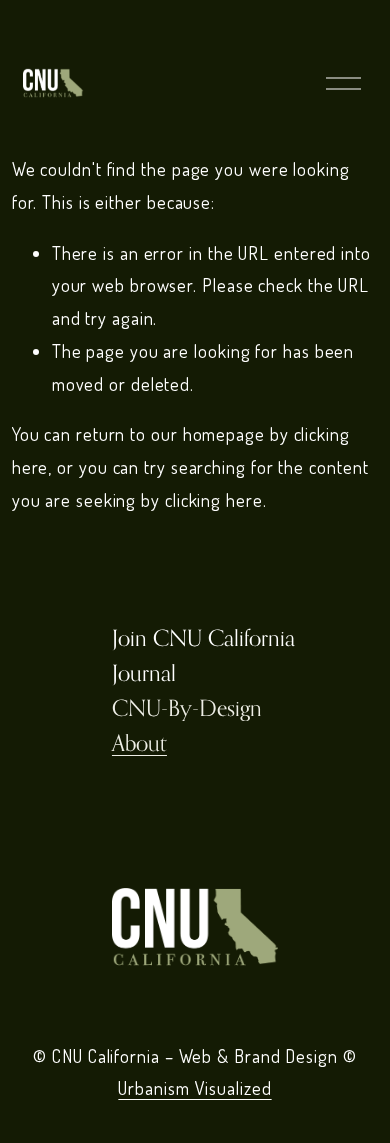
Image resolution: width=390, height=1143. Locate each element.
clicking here (214, 499)
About (139, 742)
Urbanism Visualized (194, 1087)
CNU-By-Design (187, 707)
